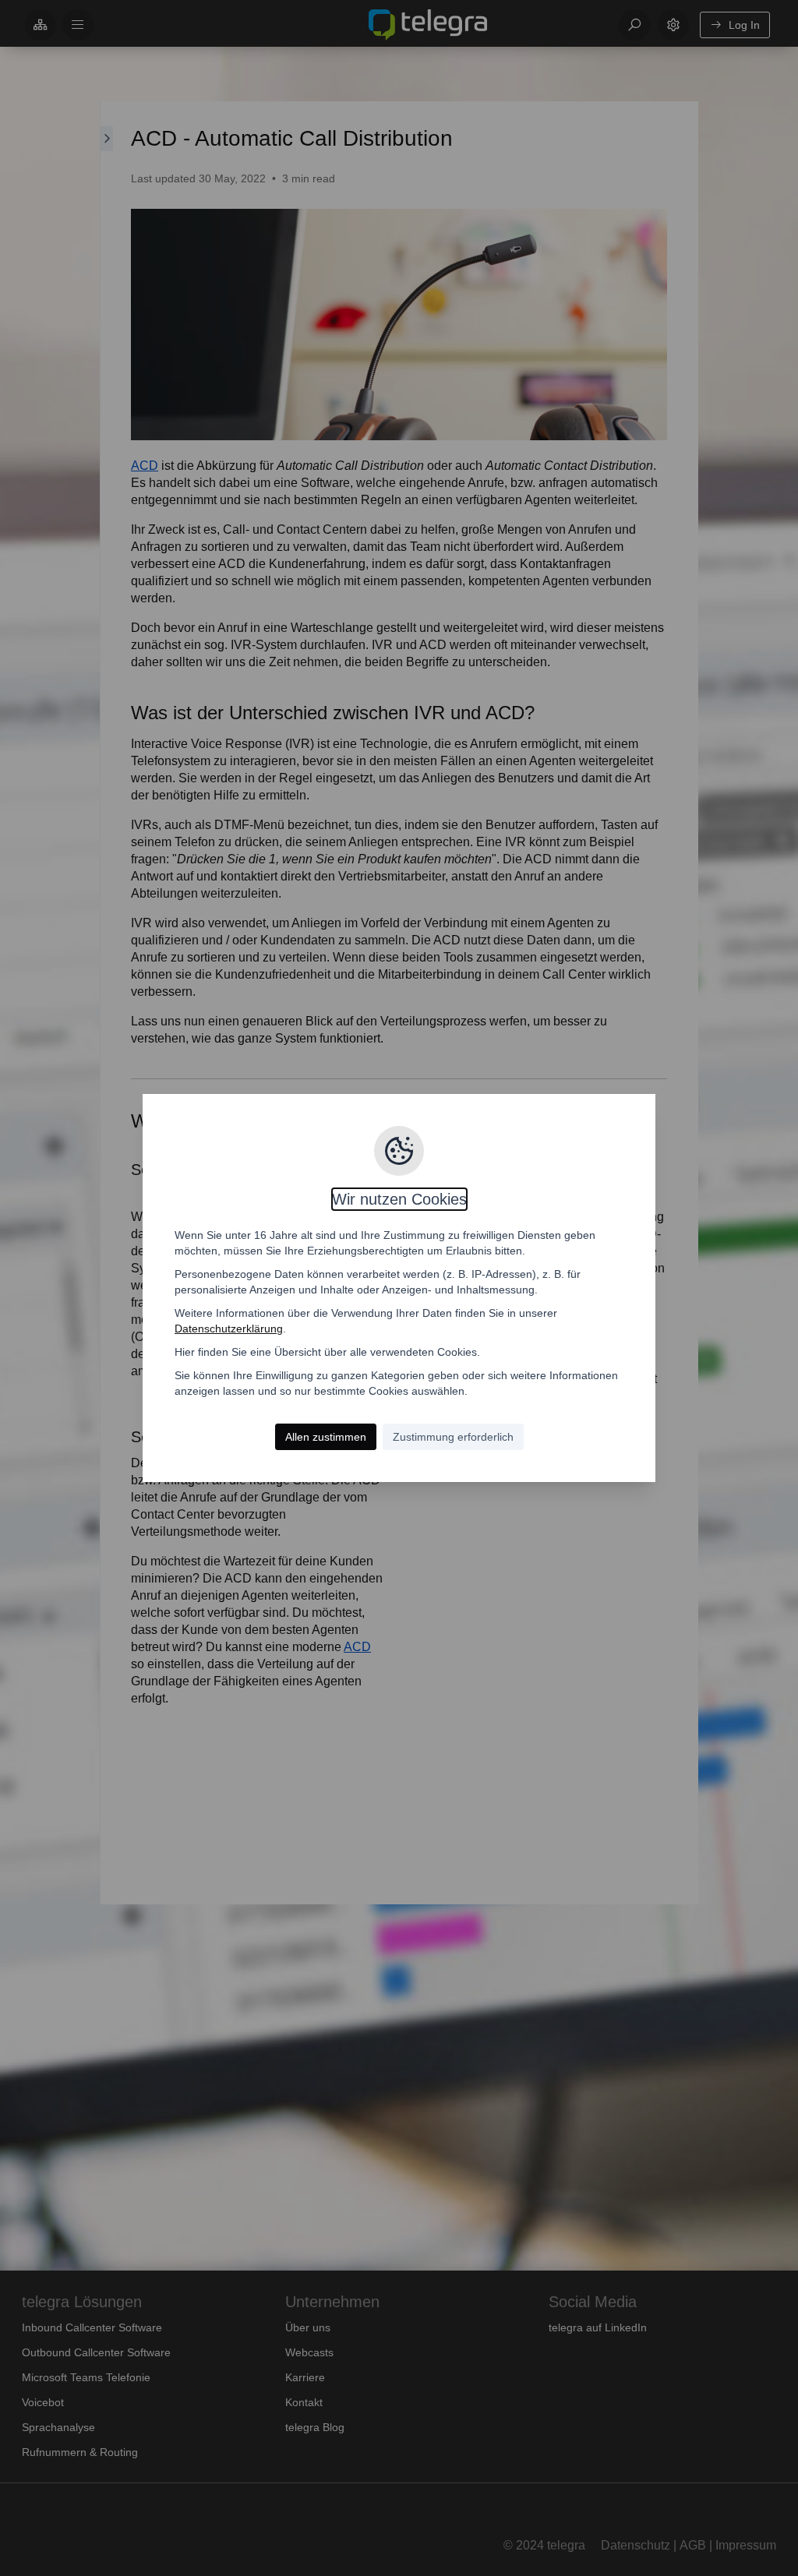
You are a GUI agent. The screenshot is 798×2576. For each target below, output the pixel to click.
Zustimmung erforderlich (453, 1437)
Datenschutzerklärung (229, 1329)
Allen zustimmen (326, 1437)
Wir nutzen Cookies (399, 1199)
